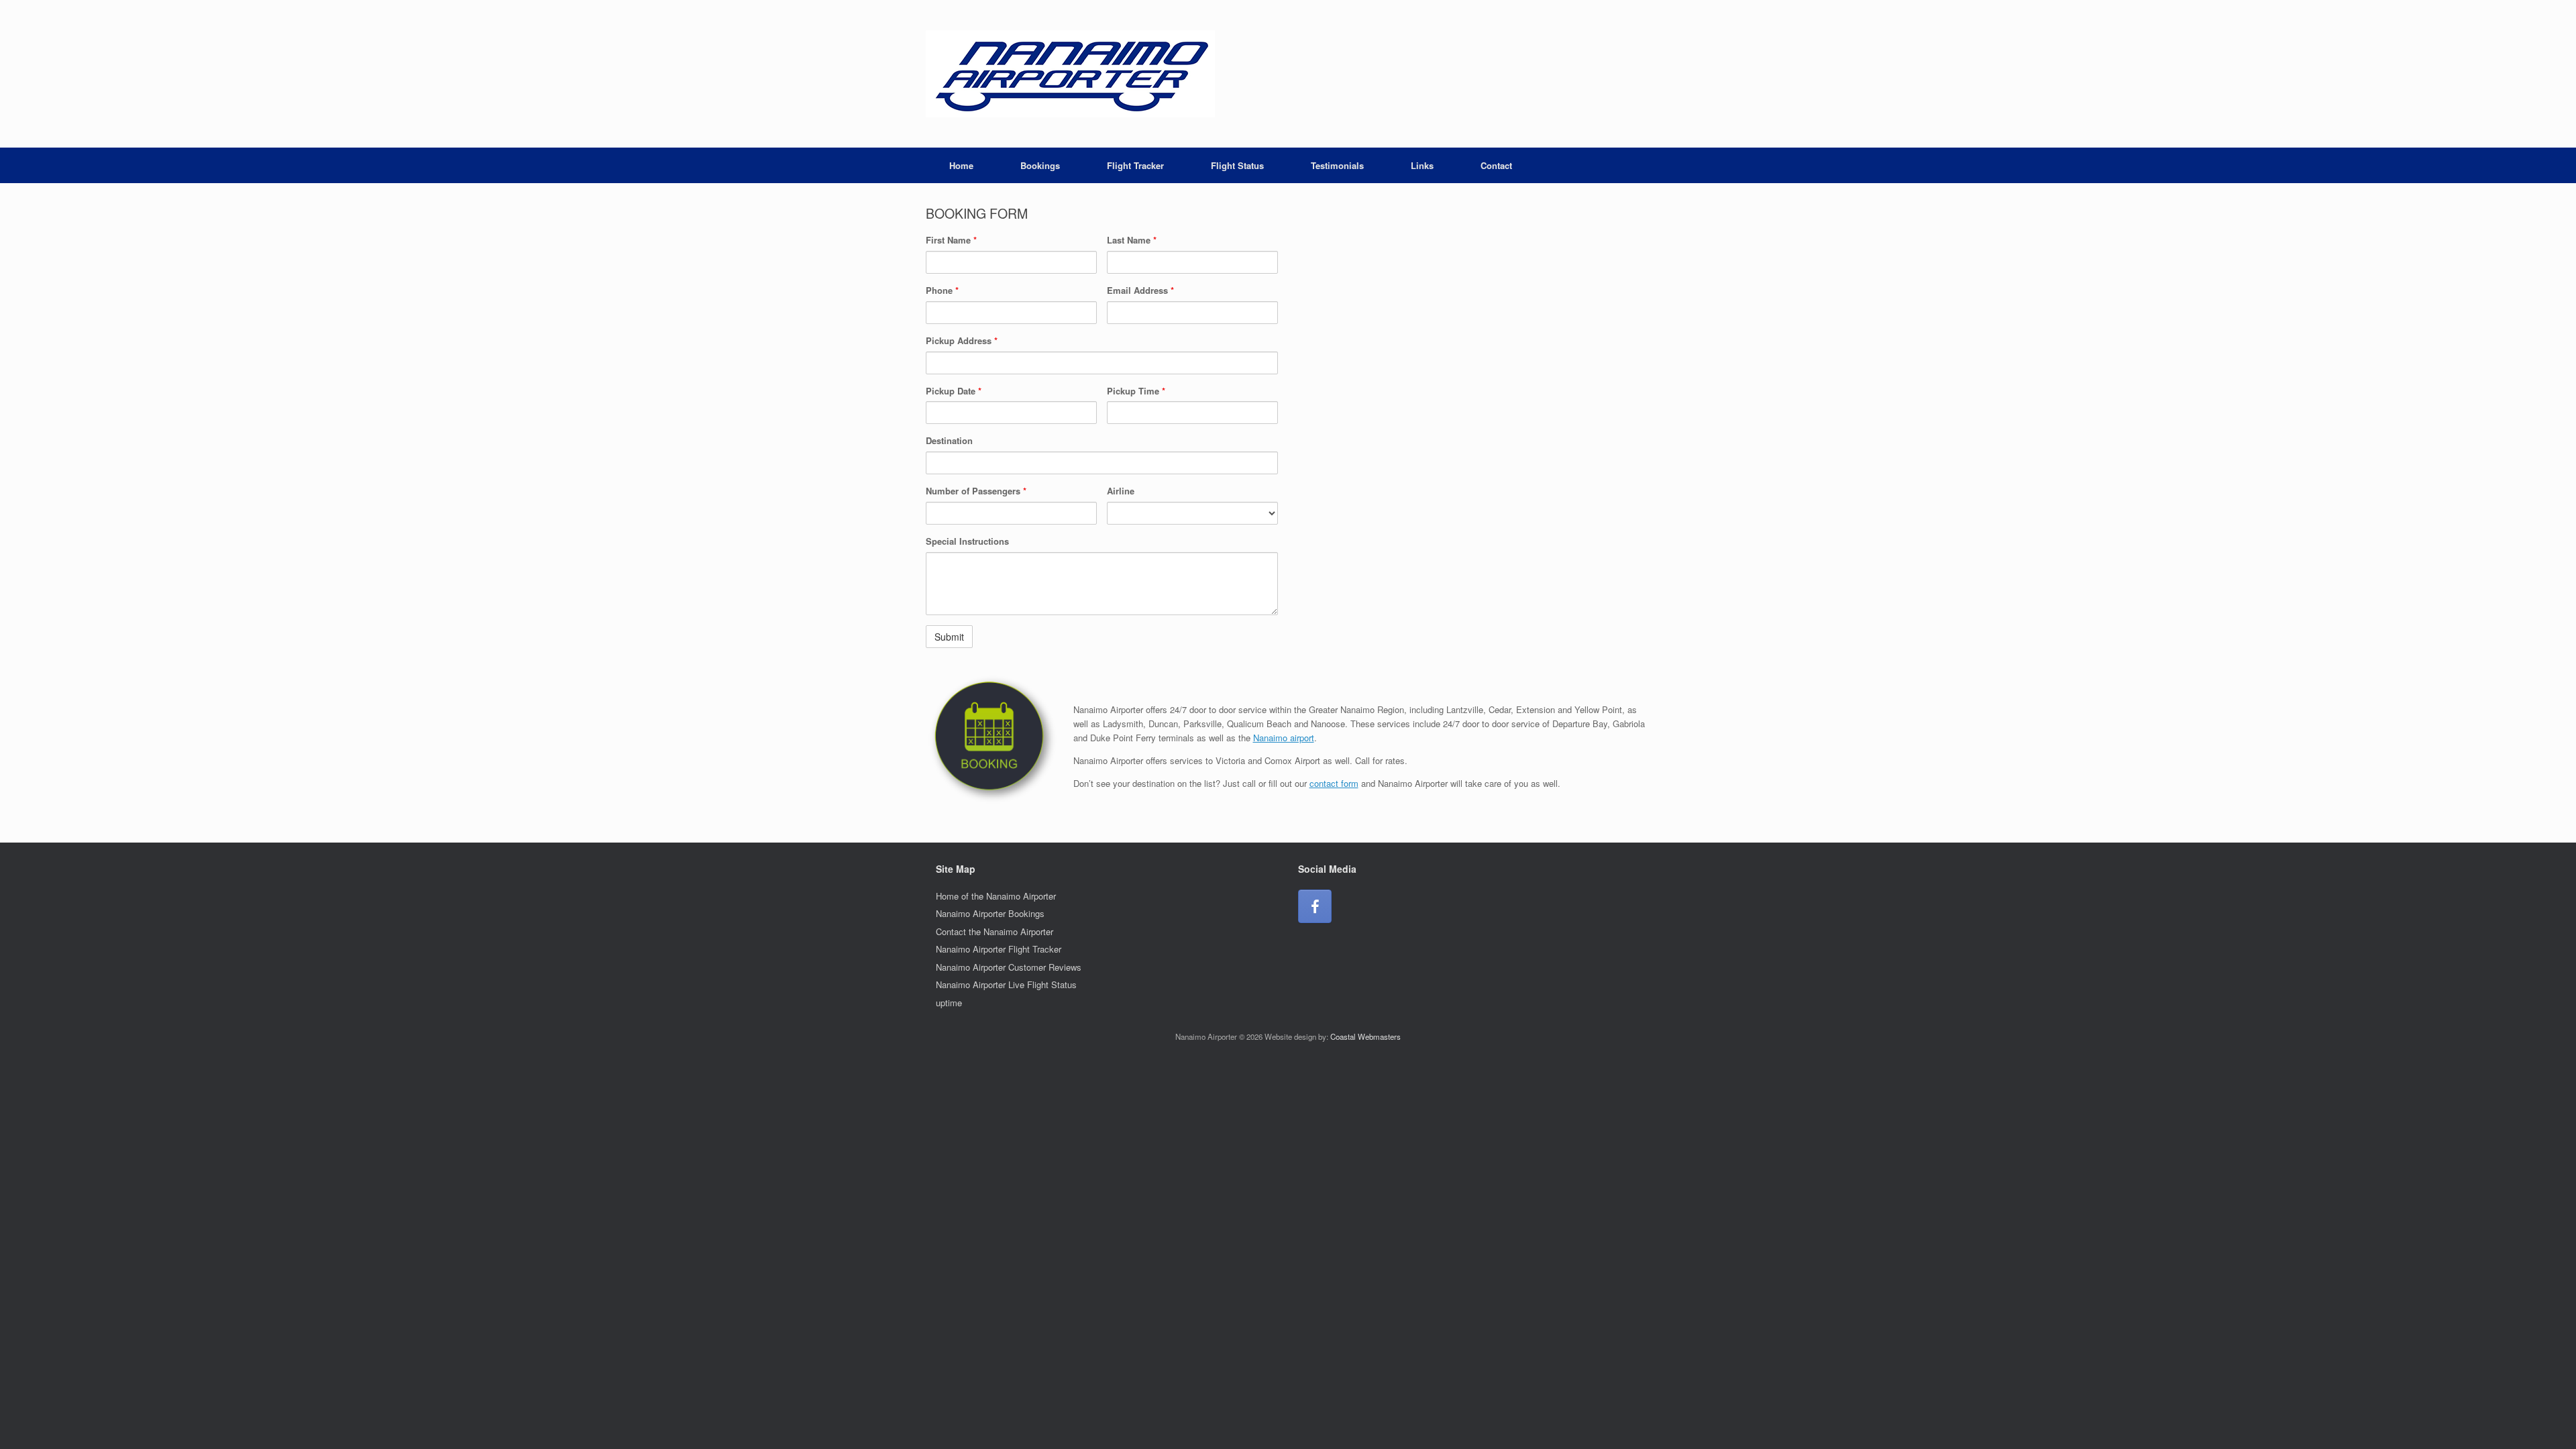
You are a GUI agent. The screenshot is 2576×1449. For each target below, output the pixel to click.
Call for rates (1380, 760)
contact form (1334, 783)
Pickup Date (954, 391)
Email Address (1140, 290)
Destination (949, 440)
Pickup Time (1136, 391)
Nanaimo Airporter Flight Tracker (999, 949)
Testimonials (1337, 165)
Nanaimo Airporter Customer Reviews (1009, 967)
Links (1422, 165)
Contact (1496, 165)
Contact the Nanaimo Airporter (995, 931)
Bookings (1040, 165)
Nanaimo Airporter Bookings (990, 913)
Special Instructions (967, 541)
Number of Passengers (976, 491)
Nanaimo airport (1284, 738)
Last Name (1132, 240)
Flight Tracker (1135, 165)
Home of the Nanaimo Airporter (996, 896)
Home (961, 165)
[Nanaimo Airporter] (1070, 74)
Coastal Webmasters (1365, 1036)
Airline (1121, 491)
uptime (949, 1003)
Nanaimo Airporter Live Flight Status (1006, 984)
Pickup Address (962, 340)
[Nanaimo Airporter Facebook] (1315, 906)
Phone (942, 290)
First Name (951, 240)
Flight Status (1237, 165)
